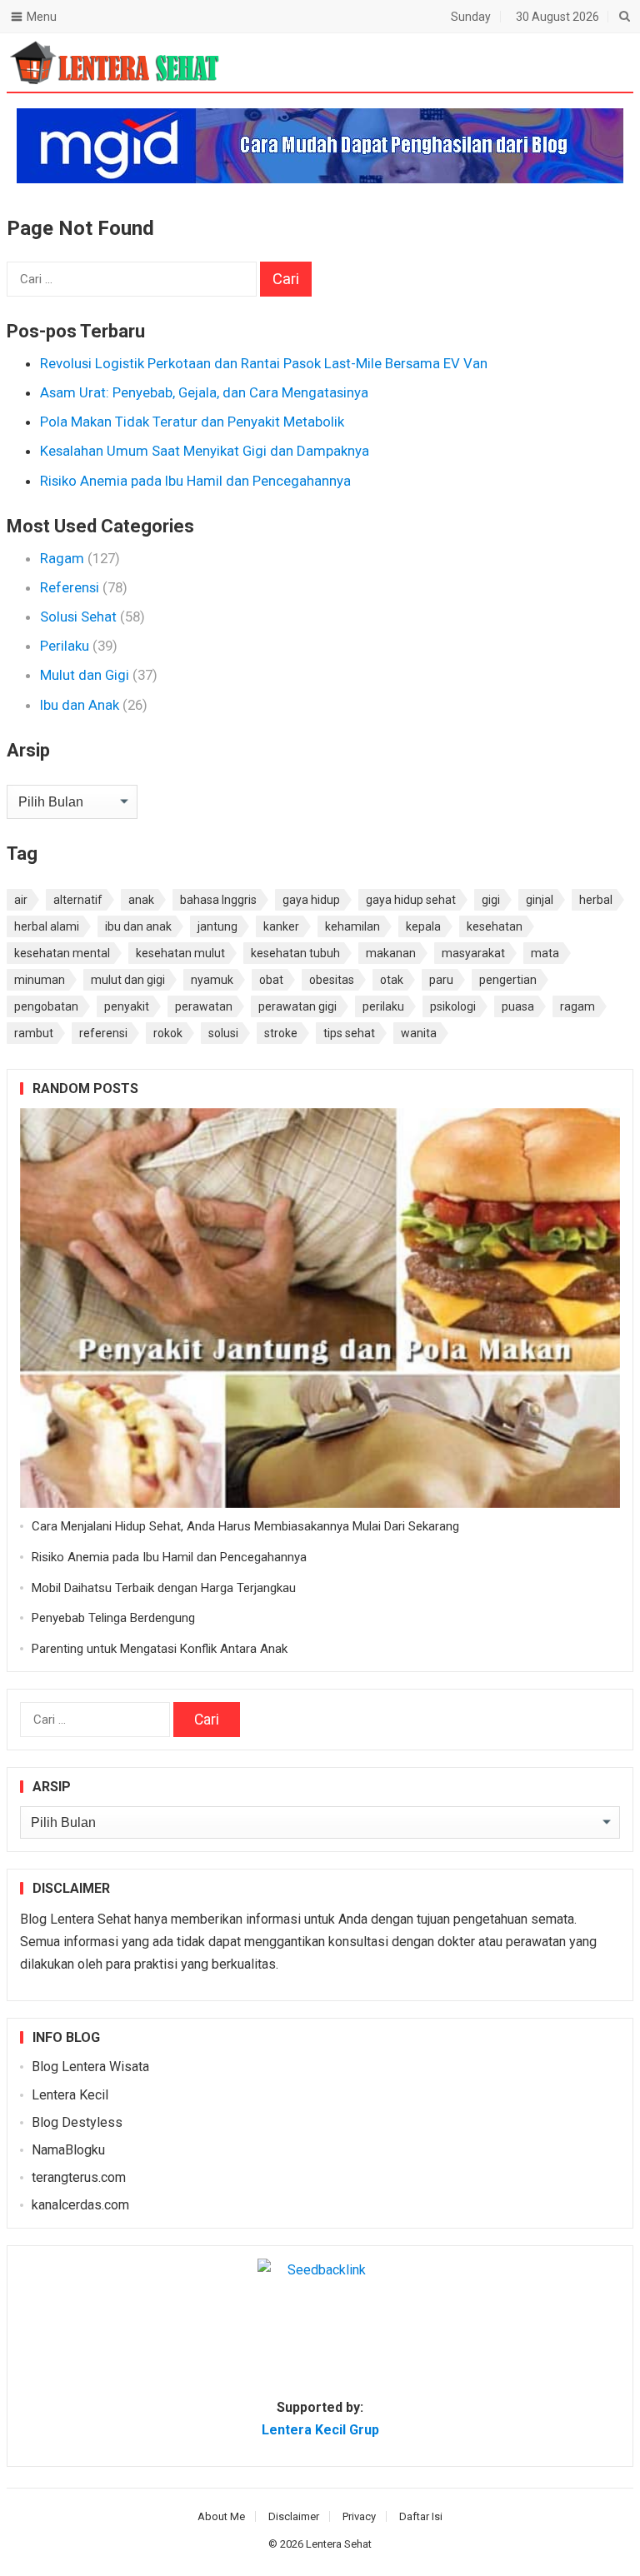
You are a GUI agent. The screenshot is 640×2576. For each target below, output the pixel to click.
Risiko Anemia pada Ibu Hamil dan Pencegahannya (195, 481)
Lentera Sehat (339, 2544)
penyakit (127, 1006)
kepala (423, 926)
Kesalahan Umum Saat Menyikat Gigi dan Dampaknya (205, 451)
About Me (221, 2516)
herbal (596, 900)
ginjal (540, 900)
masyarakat (473, 953)
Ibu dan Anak (80, 705)
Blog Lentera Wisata (90, 2067)
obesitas (332, 980)
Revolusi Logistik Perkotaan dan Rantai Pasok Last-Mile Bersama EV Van (264, 363)
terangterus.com (79, 2177)
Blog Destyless (77, 2122)
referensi (103, 1033)
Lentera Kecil (70, 2095)
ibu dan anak (138, 926)
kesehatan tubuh (295, 953)
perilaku (383, 1006)
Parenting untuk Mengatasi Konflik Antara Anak (160, 1649)
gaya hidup (311, 900)
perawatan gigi (297, 1006)
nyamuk (212, 980)
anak (141, 900)
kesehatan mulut (180, 953)
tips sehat (349, 1033)
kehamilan (352, 926)
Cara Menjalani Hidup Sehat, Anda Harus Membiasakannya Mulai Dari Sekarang (245, 1526)
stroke (281, 1033)
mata (545, 953)
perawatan (204, 1006)
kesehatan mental (62, 953)
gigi (491, 900)
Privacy (359, 2516)
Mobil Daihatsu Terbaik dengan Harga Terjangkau (164, 1588)
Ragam (62, 558)
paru (441, 980)
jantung (217, 926)
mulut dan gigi (128, 980)
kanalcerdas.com (80, 2205)
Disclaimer (294, 2516)
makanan (391, 953)
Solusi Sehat (78, 617)
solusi (223, 1033)
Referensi (70, 587)
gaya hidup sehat (411, 900)
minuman (40, 980)
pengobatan (46, 1006)
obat (271, 980)
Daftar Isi (421, 2516)
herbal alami (47, 926)
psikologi (453, 1006)
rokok (168, 1033)
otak (392, 980)
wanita (419, 1033)
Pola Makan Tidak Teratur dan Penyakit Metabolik (192, 422)
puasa (518, 1006)
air (21, 900)
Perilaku (65, 646)
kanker (281, 926)
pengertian (508, 980)
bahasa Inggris (218, 900)
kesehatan (495, 926)
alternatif (78, 900)
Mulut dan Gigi (85, 675)
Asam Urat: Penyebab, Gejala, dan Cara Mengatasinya (204, 392)
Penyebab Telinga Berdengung (113, 1618)
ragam (577, 1006)
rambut (34, 1033)
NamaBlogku (68, 2150)
